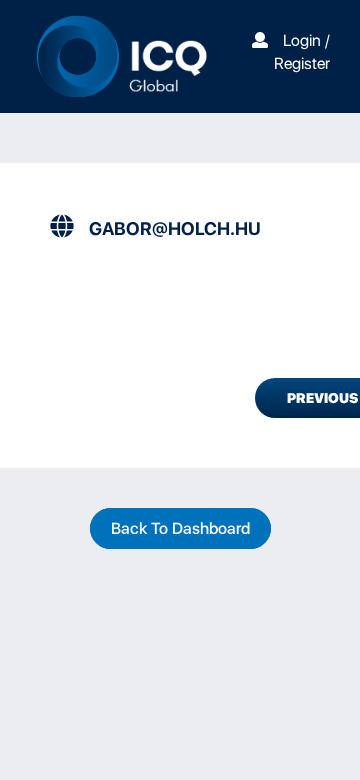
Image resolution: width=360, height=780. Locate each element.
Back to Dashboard (180, 528)
